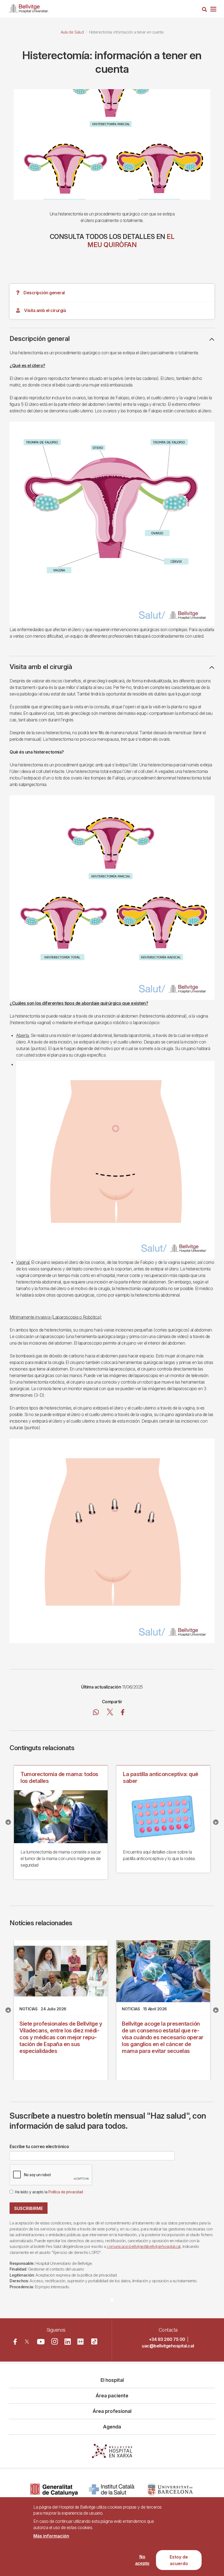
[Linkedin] (68, 2342)
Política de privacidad (66, 2192)
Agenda (112, 2427)
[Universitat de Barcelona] (170, 2490)
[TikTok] (94, 2341)
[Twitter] (27, 2342)
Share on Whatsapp (96, 1713)
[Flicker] (80, 2342)
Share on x (110, 1713)
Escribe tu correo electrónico (39, 2146)
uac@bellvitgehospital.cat (168, 2346)
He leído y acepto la (49, 2192)
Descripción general (44, 293)
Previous (8, 1822)
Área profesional (112, 2411)
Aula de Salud (72, 32)
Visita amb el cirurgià (45, 310)
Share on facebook (123, 1713)
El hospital (112, 2380)
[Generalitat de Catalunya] (54, 2490)
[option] (112, 144)
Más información (51, 2536)
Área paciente (112, 2396)
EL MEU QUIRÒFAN (131, 241)
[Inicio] (28, 8)
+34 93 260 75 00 (167, 2339)
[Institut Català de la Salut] (112, 2490)
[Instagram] (55, 2341)
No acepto (142, 2560)
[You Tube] (41, 2342)
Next (216, 1822)
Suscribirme (29, 2208)
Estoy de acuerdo (179, 2560)
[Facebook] (15, 2342)
